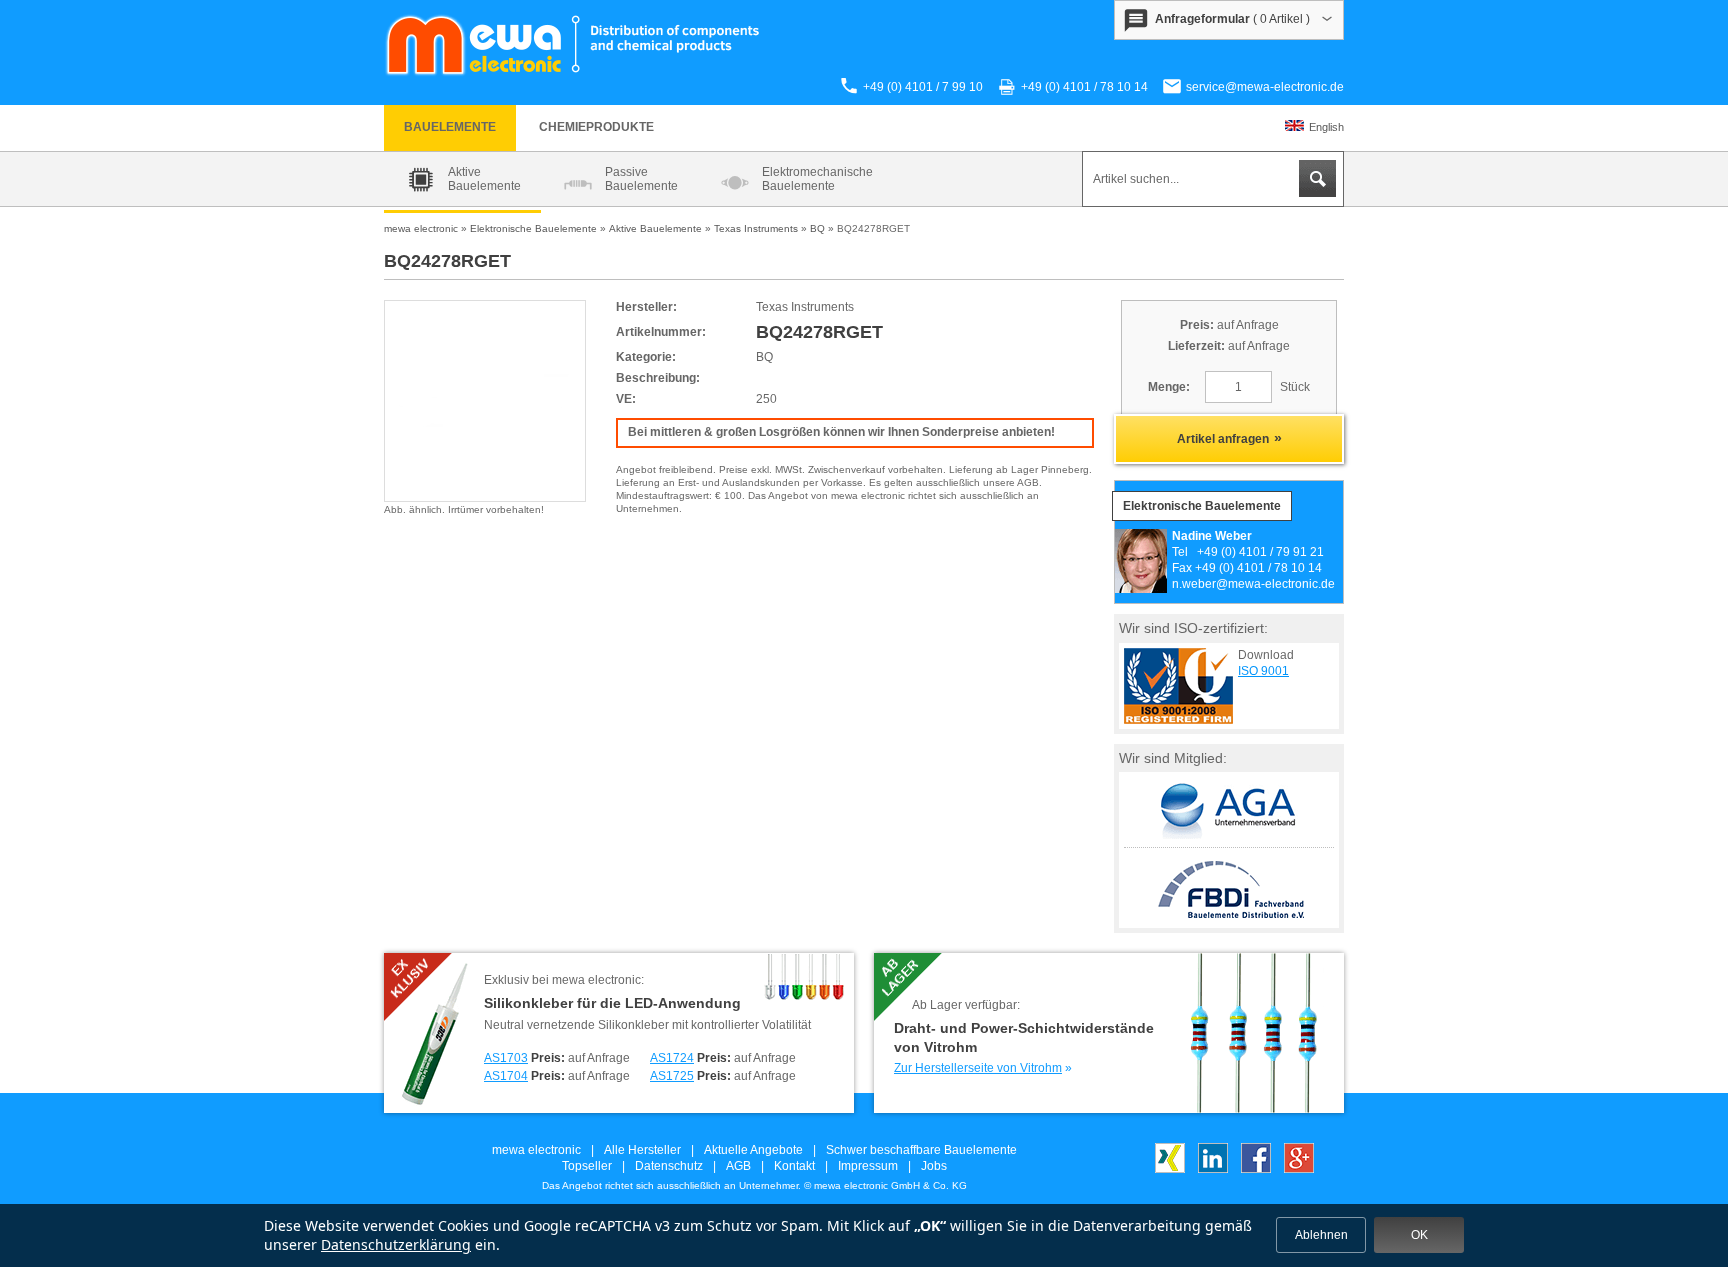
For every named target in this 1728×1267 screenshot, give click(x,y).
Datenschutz (669, 1166)
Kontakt (794, 1166)
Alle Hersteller (642, 1150)
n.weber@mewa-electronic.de (1253, 584)
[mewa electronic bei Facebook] (1256, 1169)
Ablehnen (1321, 1235)
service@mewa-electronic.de (1265, 87)
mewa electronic (536, 1150)
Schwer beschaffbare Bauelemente (921, 1150)
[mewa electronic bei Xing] (1170, 1169)
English (1326, 127)
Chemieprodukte (596, 127)
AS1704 (506, 1076)
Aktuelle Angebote (753, 1150)
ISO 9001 (1263, 671)
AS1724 (672, 1058)
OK (1419, 1235)
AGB (738, 1166)
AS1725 (672, 1076)
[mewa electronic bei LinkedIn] (1213, 1169)
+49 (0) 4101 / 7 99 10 (923, 87)
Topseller (587, 1166)
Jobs (934, 1166)
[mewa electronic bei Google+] (1299, 1169)
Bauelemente (450, 127)
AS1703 (506, 1058)
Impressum (868, 1166)
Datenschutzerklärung (396, 1244)
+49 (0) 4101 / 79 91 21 (1260, 552)
